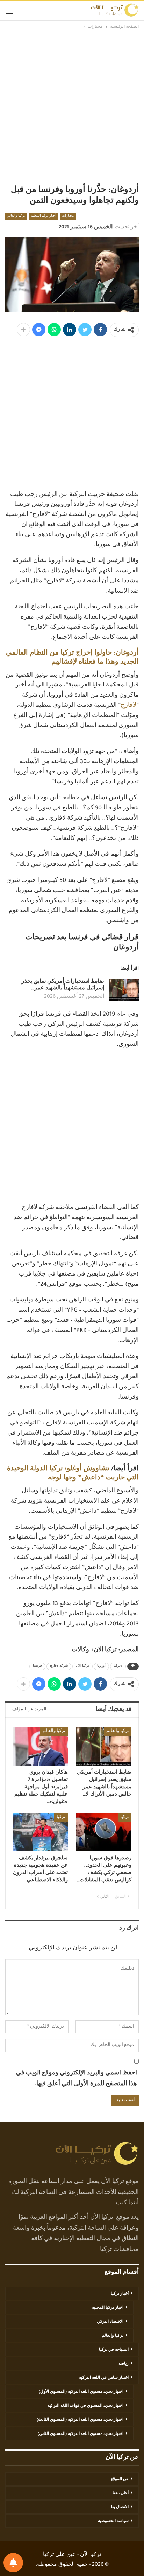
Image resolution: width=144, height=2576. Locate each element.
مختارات (68, 216)
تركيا (125, 1817)
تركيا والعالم (16, 216)
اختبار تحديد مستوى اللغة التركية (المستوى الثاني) (81, 2434)
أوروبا (101, 1666)
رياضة (124, 2364)
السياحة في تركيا (114, 2350)
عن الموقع (120, 2479)
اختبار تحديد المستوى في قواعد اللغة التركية (85, 2406)
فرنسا (37, 1666)
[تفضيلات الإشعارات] (13, 2563)
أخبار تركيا (120, 2294)
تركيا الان (82, 1666)
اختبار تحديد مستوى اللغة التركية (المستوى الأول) (81, 2392)
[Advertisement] (72, 106)
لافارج (128, 706)
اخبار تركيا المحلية (108, 2308)
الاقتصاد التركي (110, 2322)
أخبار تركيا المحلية (44, 216)
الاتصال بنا (120, 2507)
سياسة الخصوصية (113, 2521)
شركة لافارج (59, 1666)
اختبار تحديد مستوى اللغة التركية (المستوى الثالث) (80, 2420)
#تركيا (118, 1666)
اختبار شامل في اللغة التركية (104, 2378)
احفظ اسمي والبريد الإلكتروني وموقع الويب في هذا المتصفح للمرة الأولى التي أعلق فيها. (77, 2079)
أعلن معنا (121, 2493)
